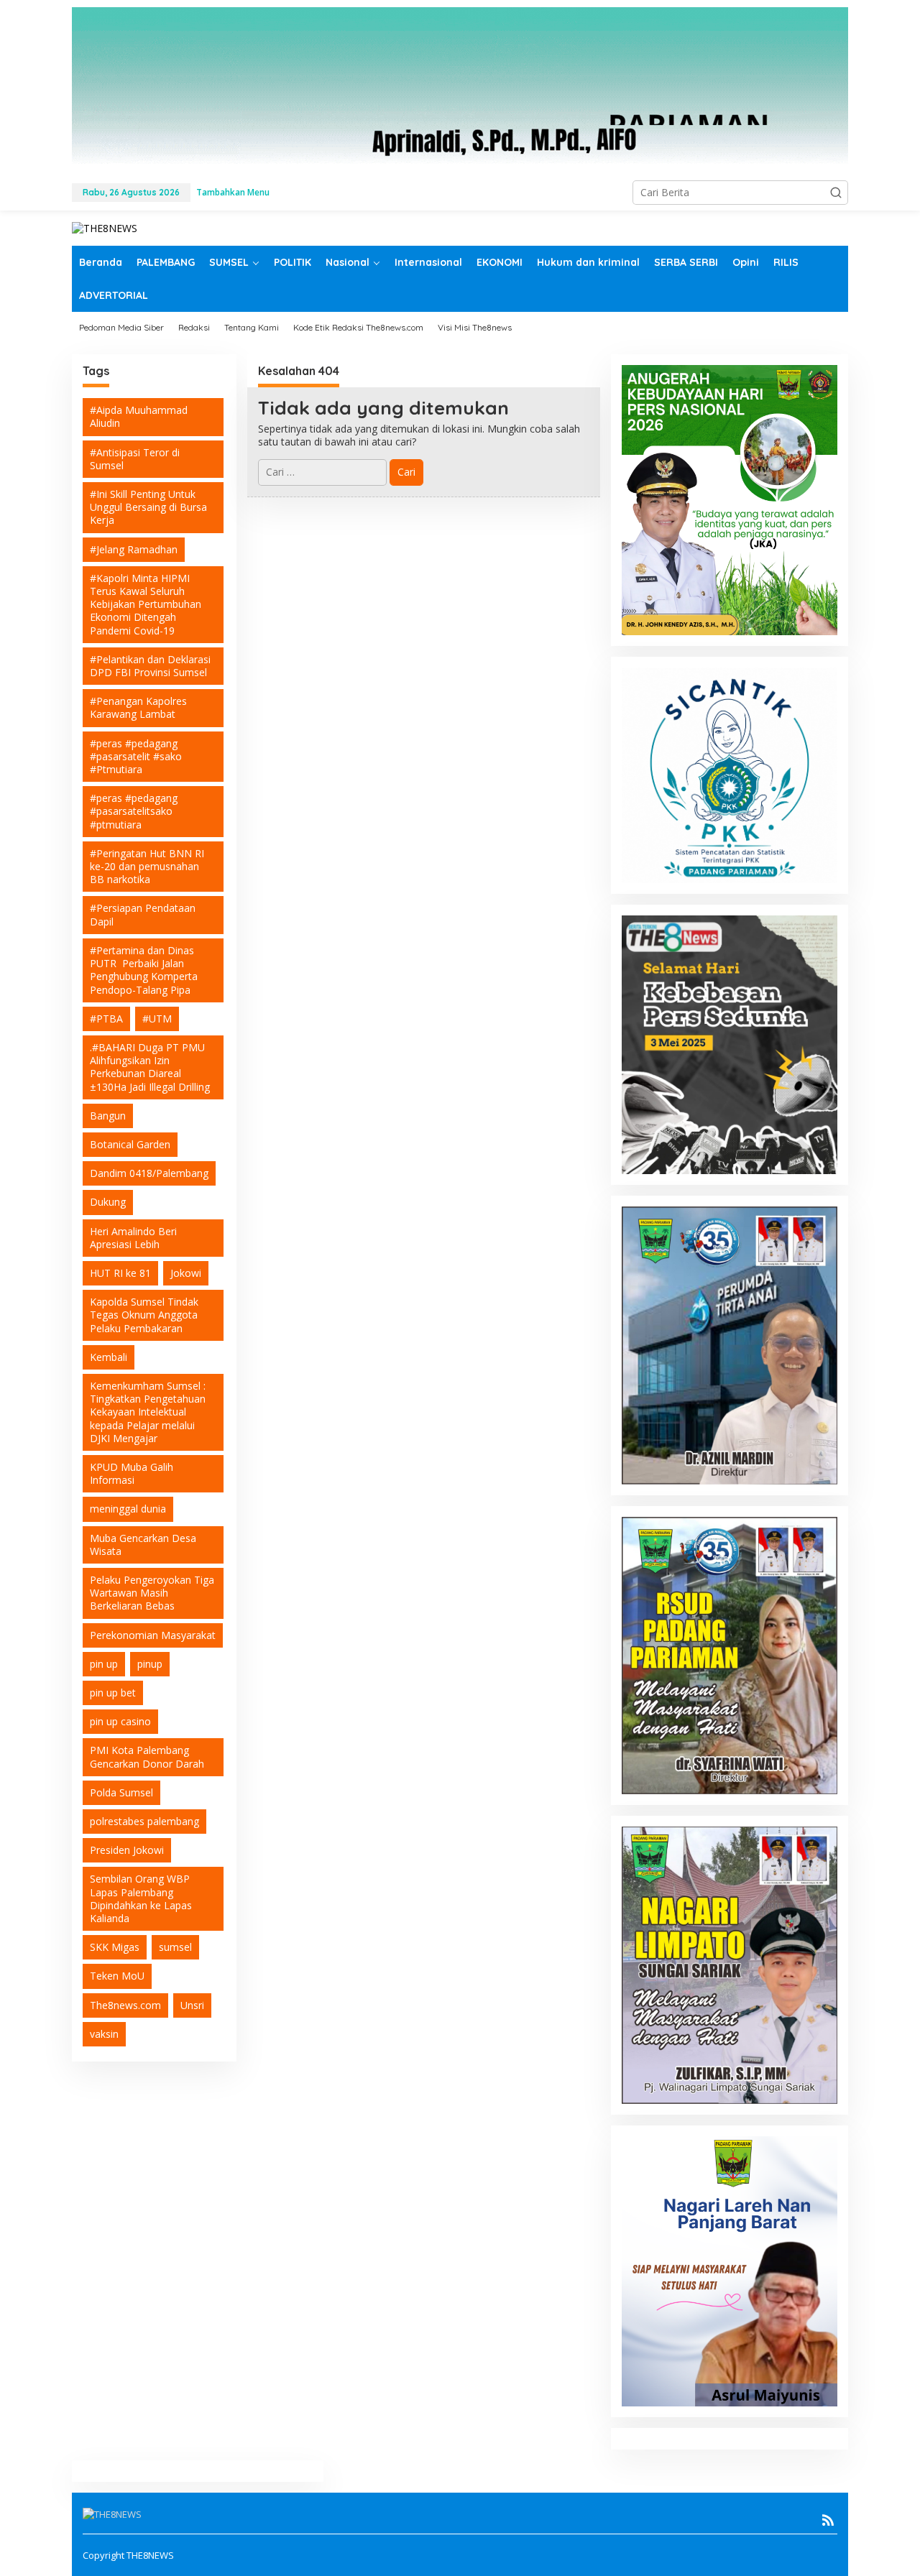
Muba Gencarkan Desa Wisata (143, 1545)
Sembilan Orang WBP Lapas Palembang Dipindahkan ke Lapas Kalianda (141, 1899)
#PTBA (106, 1019)
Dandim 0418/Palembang (149, 1173)
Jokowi (186, 1273)
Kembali (109, 1357)
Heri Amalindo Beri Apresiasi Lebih (133, 1238)
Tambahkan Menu (233, 192)
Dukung (108, 1202)
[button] (836, 193)
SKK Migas (115, 1947)
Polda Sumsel (121, 1792)
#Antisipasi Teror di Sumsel (135, 459)
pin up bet (113, 1693)
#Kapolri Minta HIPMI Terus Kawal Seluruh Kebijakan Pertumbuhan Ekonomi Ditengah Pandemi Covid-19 (146, 604)
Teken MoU (117, 1976)
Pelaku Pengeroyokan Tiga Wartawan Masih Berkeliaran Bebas (152, 1593)
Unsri (192, 2005)
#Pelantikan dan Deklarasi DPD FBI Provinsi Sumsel (150, 666)
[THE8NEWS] (105, 227)
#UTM (157, 1019)
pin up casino (120, 1721)
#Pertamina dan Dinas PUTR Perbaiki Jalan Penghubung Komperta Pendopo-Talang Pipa (144, 970)
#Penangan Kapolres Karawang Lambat (138, 707)
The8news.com (125, 2005)
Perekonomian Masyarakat (153, 1635)
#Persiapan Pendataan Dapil (143, 915)
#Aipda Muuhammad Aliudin (139, 416)
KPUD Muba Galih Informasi (132, 1473)
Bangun (108, 1116)
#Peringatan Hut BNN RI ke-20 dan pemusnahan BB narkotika (147, 866)
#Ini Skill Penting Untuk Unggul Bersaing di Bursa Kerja (148, 507)
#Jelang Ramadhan (134, 549)
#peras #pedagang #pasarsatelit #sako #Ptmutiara (136, 756)
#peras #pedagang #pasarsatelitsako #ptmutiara (134, 811)
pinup (150, 1664)
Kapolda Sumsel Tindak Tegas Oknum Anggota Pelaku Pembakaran (144, 1315)
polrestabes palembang (144, 1821)
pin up (104, 1664)
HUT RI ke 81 (120, 1273)
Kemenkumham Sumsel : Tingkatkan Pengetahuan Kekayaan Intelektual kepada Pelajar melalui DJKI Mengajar (148, 1412)
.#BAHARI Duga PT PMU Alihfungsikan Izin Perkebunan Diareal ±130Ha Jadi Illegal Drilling (150, 1067)
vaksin (104, 2034)
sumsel (175, 1947)
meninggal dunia (128, 1509)
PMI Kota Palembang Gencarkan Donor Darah (147, 1757)
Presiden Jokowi (127, 1850)
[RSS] (828, 2520)
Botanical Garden (130, 1144)
